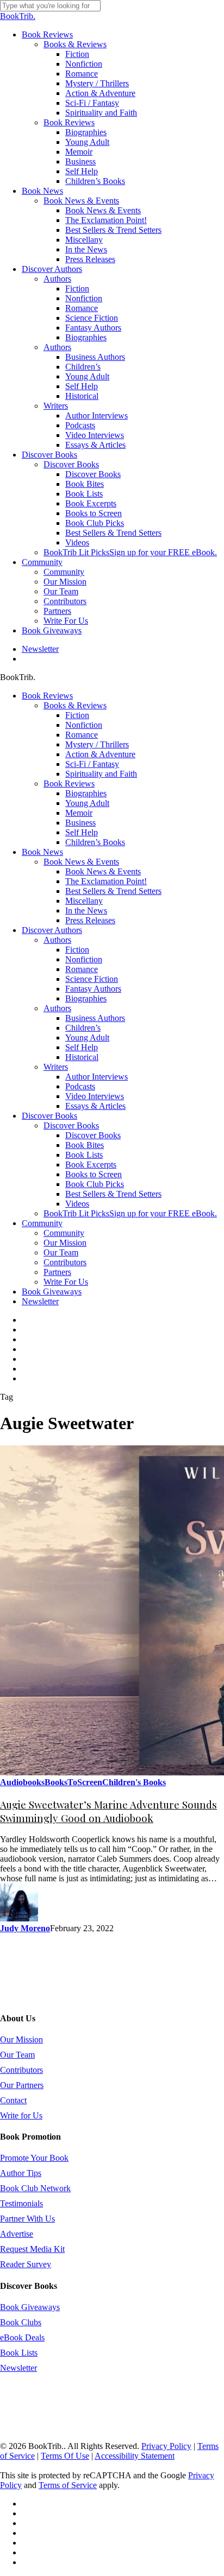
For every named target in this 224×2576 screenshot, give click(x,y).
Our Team (61, 1252)
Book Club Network (35, 2188)
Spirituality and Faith (101, 774)
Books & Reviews (75, 705)
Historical (82, 1057)
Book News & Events (81, 862)
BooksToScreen (73, 1782)
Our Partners (22, 2085)
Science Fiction (92, 979)
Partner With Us (27, 2219)
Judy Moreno (25, 1928)
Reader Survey (26, 2264)
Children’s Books (95, 842)
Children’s (83, 1028)
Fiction (77, 715)
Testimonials (21, 2203)
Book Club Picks (95, 1184)
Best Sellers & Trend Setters (113, 891)
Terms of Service (68, 2485)
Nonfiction (84, 725)
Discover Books (49, 1116)
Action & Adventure (100, 754)
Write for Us (21, 2115)
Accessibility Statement (135, 2456)
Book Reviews (47, 696)
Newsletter (40, 1301)
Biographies (86, 793)
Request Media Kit (32, 2249)
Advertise (17, 2234)
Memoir (79, 813)
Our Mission (65, 1243)
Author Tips (21, 2173)
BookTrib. (18, 16)
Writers (56, 1067)
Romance (82, 735)
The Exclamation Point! (106, 881)
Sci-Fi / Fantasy (92, 764)
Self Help (82, 832)
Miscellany (84, 901)
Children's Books (134, 1782)
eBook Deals (22, 2337)
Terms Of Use (65, 2456)
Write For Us (66, 1282)
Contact (13, 2100)
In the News (86, 911)
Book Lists (84, 1155)
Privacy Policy (166, 2446)
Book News (42, 852)
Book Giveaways (52, 1292)
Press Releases (90, 920)
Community (42, 1223)
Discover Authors (52, 930)
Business (80, 823)
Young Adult (87, 803)
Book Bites (85, 1145)
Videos (77, 1204)
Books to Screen (94, 1174)
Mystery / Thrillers (97, 744)
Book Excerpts (91, 1165)
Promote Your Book (34, 2158)
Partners (57, 1272)
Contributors (65, 1262)
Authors (57, 940)
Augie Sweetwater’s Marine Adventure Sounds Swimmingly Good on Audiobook (108, 1811)
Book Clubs (21, 2322)
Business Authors (95, 1018)
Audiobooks (22, 1782)
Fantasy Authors (93, 989)
